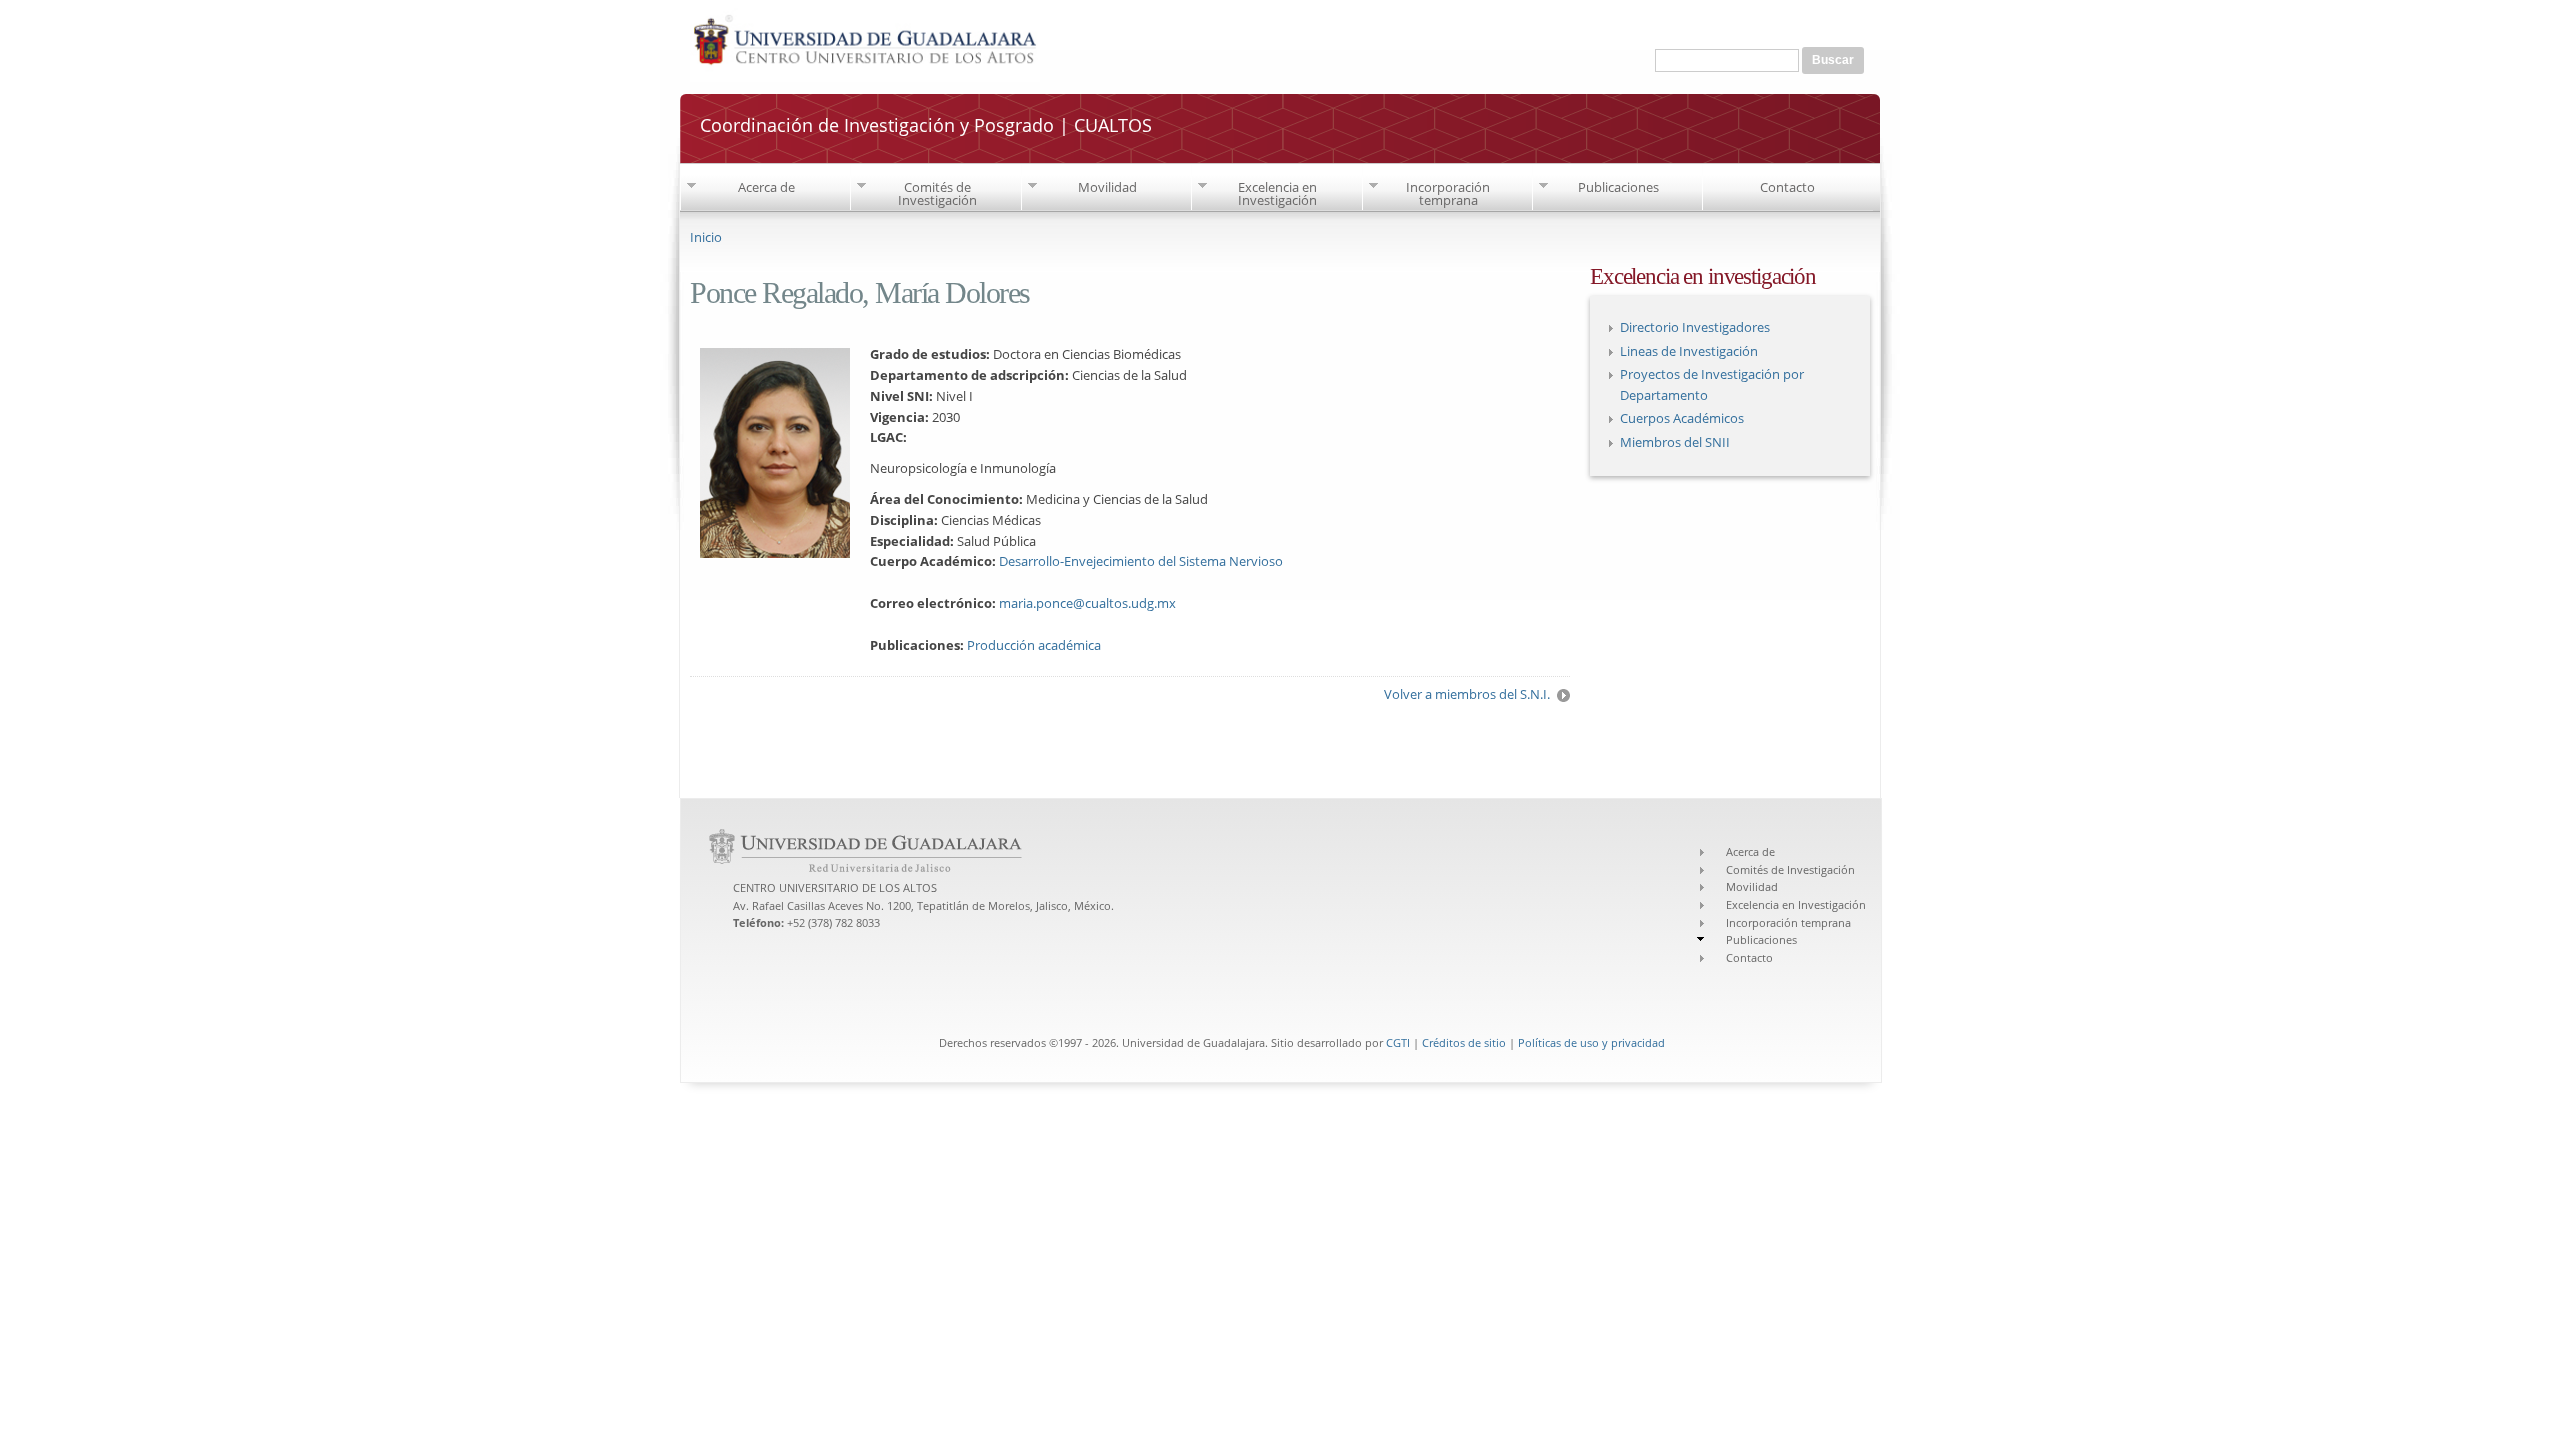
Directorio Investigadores (1695, 327)
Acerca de (766, 187)
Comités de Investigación (937, 193)
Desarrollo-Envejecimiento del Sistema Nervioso (1141, 561)
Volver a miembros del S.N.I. (1467, 694)
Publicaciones (1618, 187)
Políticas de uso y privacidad (1591, 1042)
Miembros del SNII (1675, 442)
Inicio (706, 237)
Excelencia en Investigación (1277, 193)
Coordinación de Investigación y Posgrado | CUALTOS (926, 125)
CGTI (1398, 1042)
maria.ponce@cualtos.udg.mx (1087, 603)
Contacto (1787, 187)
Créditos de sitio (1464, 1042)
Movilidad (1107, 187)
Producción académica (1034, 645)
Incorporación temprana (1448, 193)
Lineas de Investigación (1689, 351)
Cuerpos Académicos (1682, 418)
